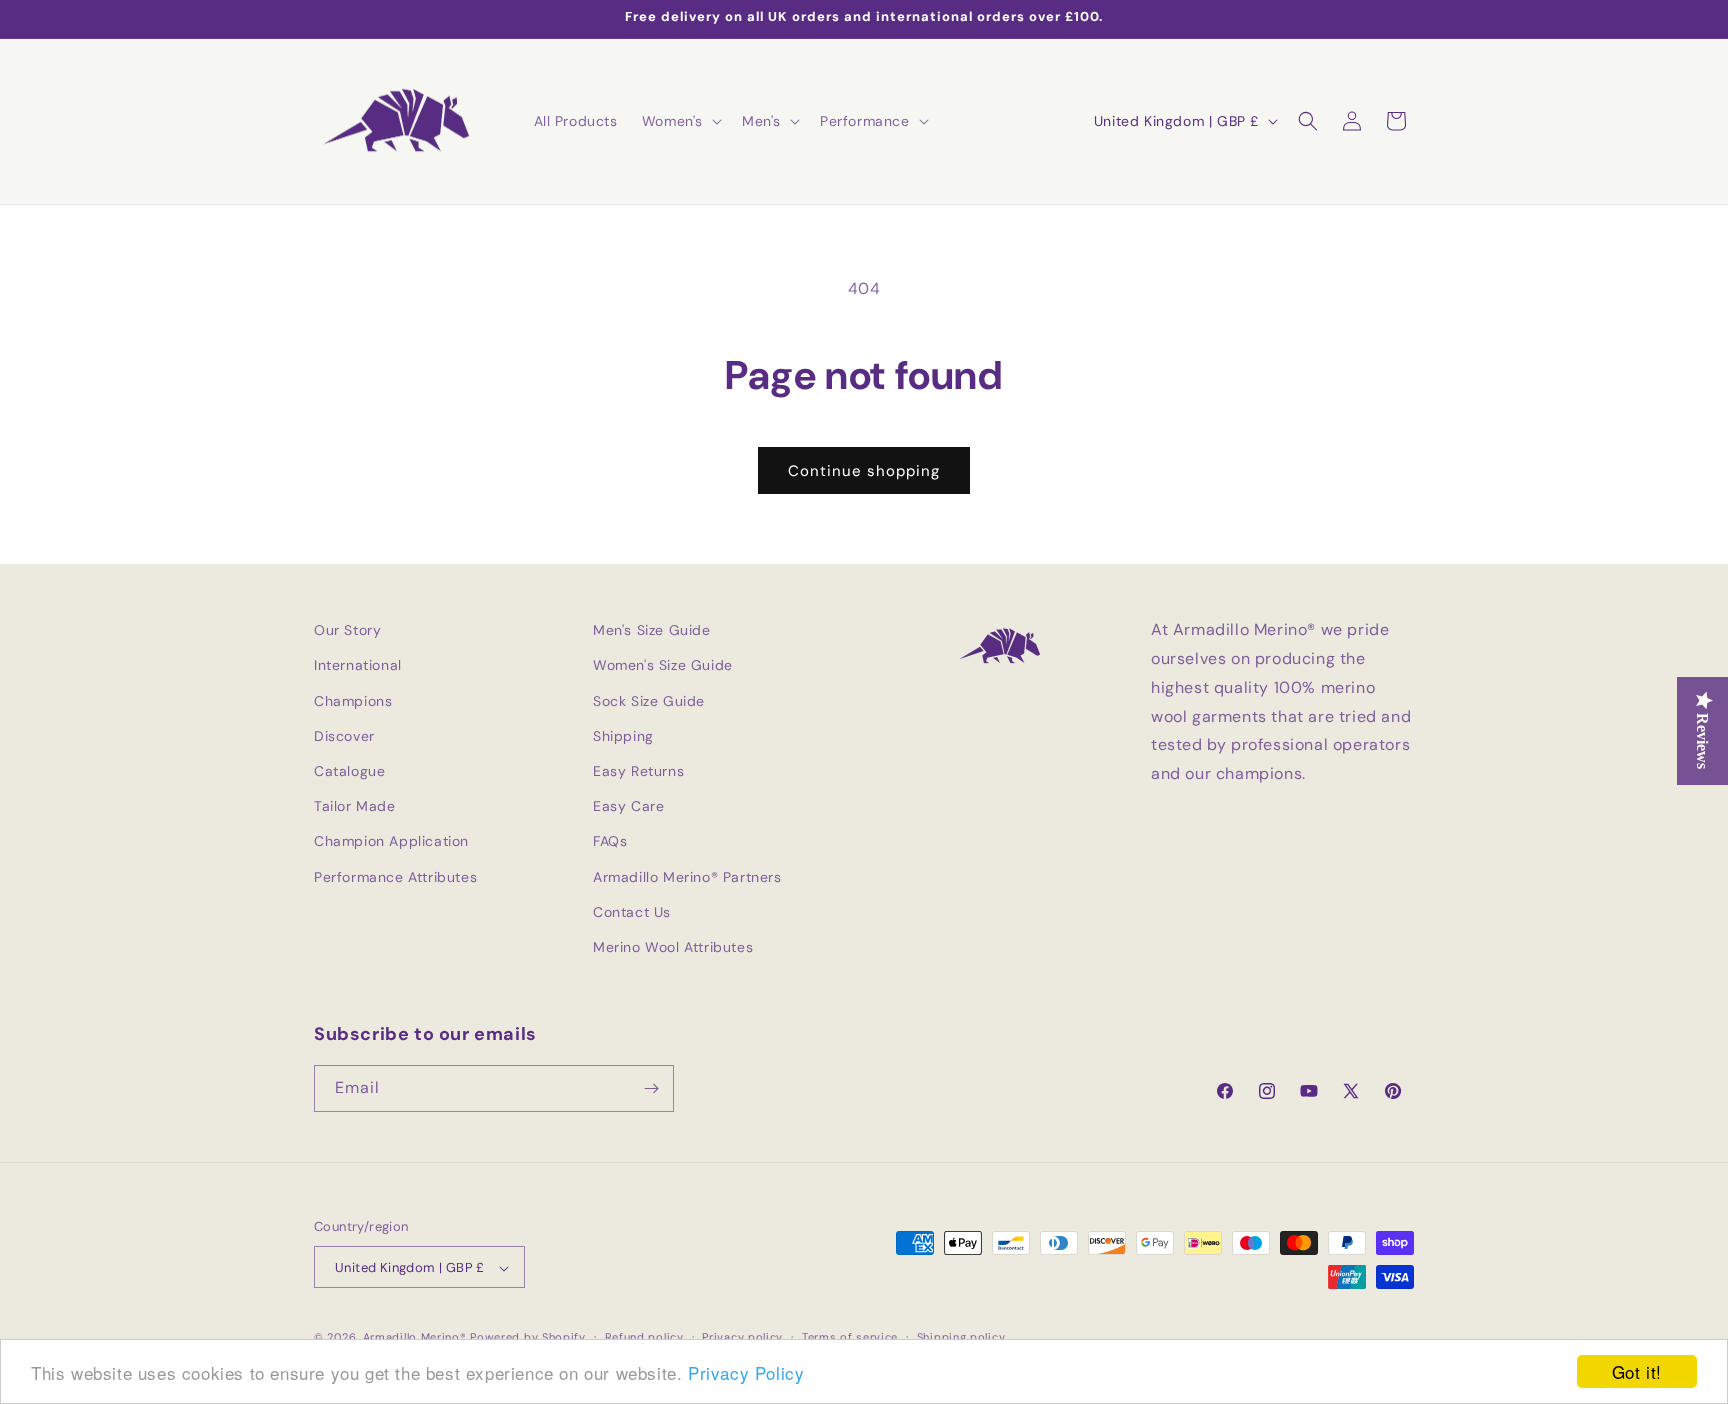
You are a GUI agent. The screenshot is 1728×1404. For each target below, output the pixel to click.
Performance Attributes (395, 877)
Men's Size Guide (652, 630)
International (358, 666)
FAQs (610, 842)
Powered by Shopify (528, 1338)
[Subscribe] (651, 1088)
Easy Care (628, 806)
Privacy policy (742, 1337)
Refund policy (644, 1337)
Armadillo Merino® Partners (687, 877)
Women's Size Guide (663, 666)
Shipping (623, 736)
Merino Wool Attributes (673, 947)
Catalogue (349, 771)
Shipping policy (961, 1337)
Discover (344, 736)
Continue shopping (864, 471)
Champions (353, 701)
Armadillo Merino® (415, 1338)
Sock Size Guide (649, 701)
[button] (680, 121)
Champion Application (391, 842)
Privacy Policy (746, 1372)
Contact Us (632, 912)
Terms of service (850, 1337)
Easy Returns (638, 771)
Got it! (1637, 1371)
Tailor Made (355, 806)
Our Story (347, 630)
